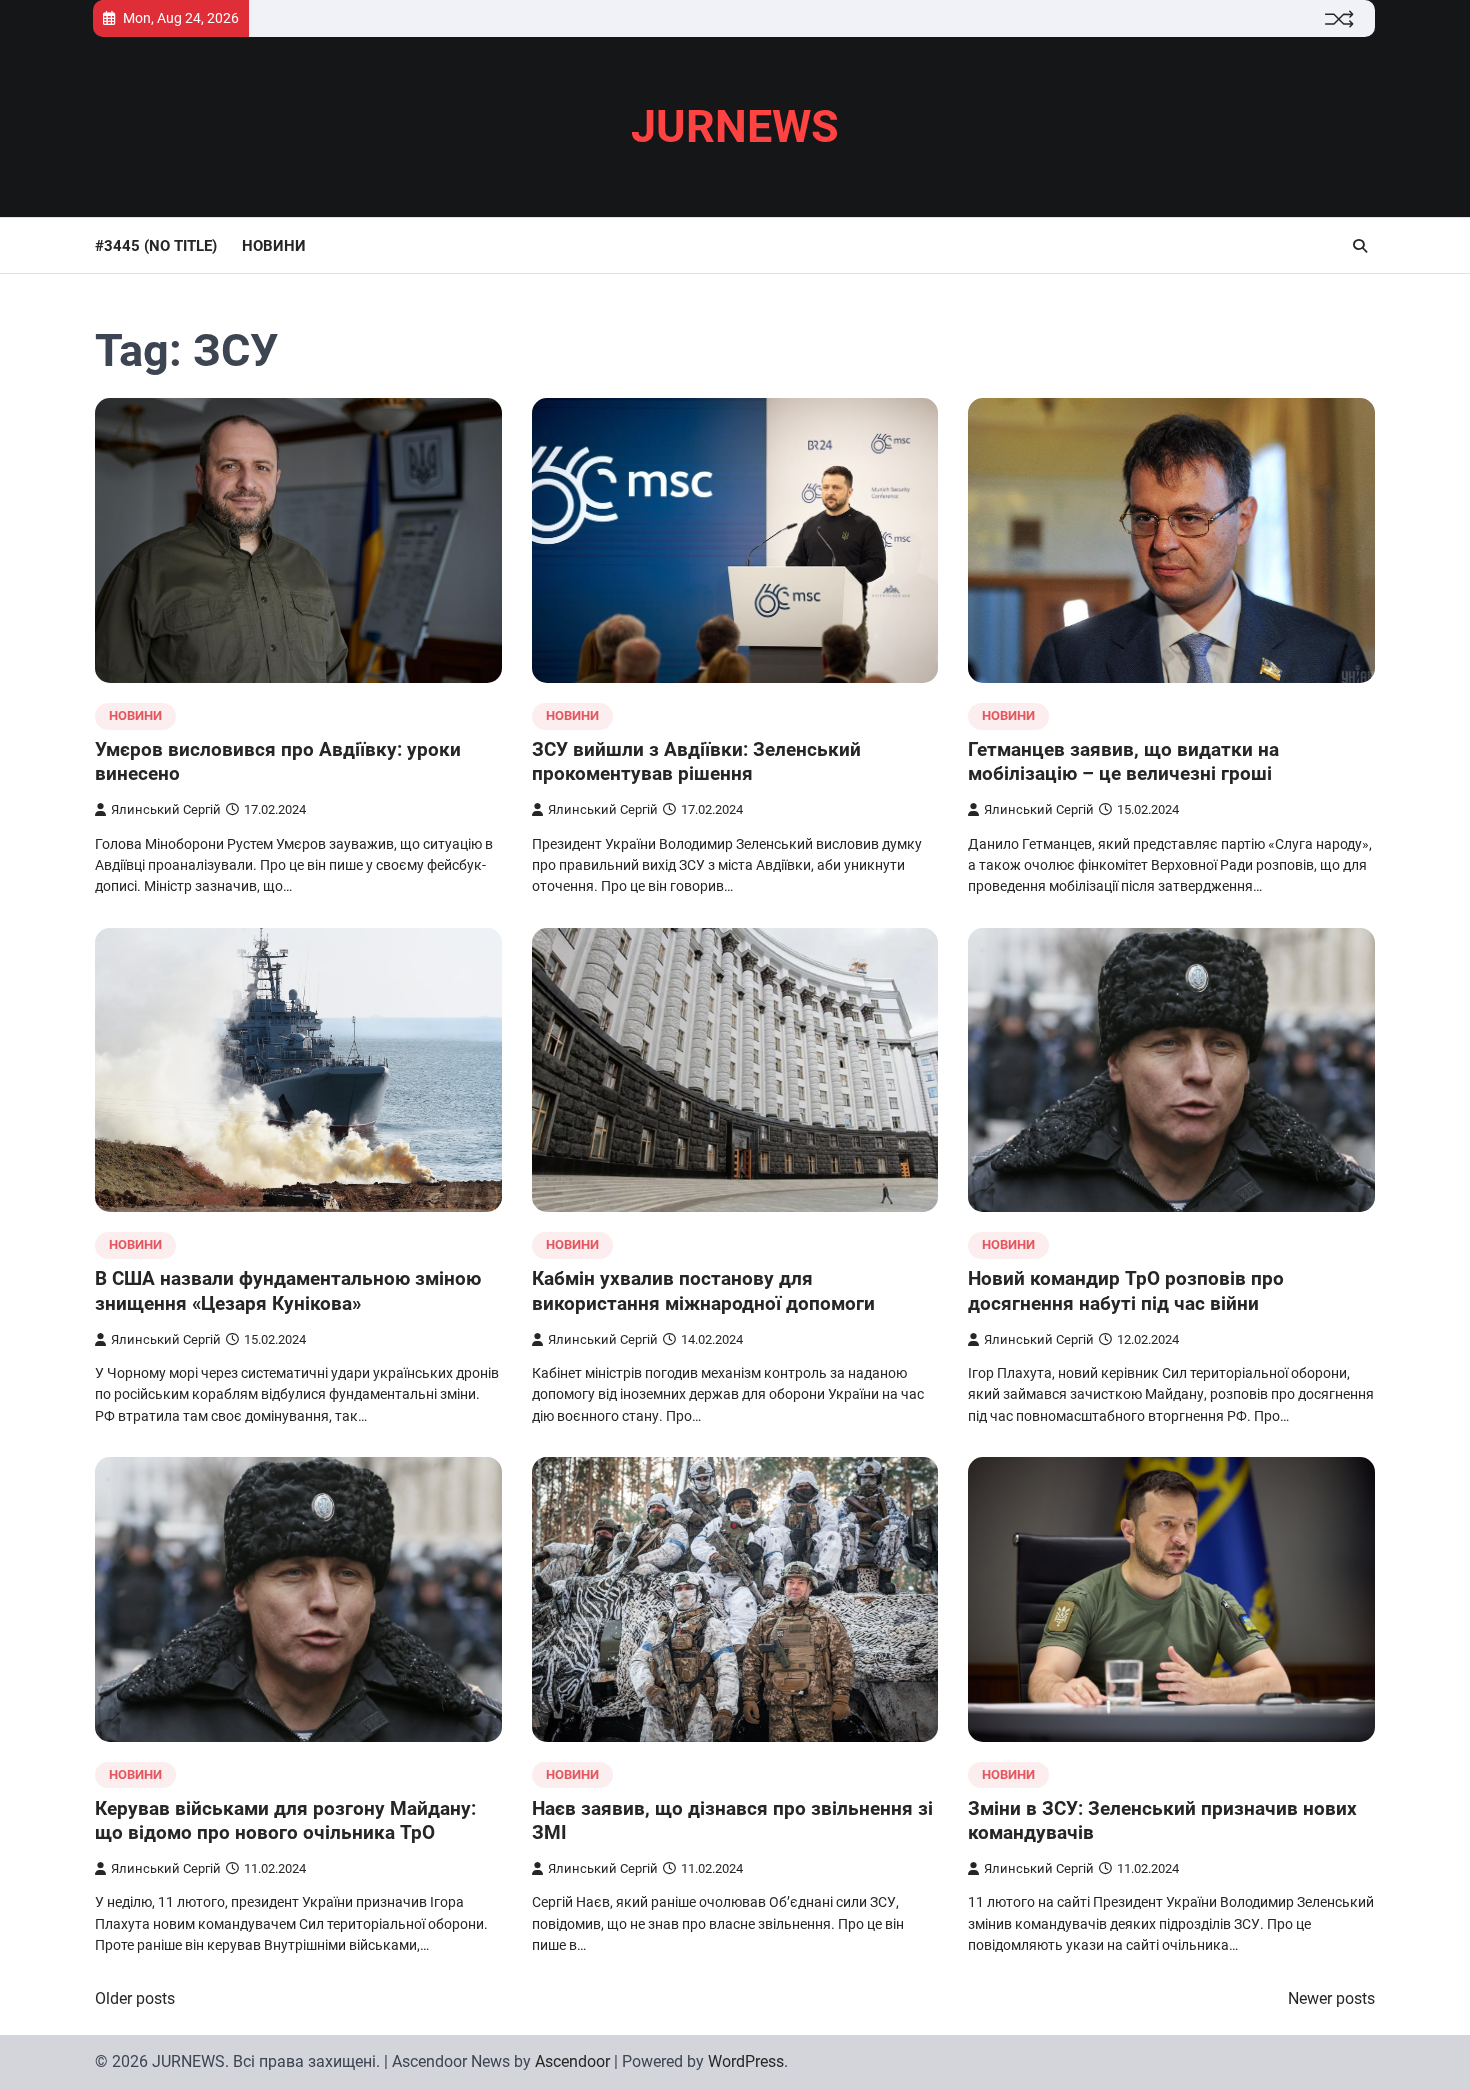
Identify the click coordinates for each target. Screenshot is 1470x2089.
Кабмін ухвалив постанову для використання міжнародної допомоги (703, 1291)
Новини (274, 246)
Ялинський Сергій (166, 809)
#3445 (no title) (156, 246)
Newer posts (1331, 1998)
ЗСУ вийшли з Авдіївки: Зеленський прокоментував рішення (696, 762)
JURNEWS (735, 126)
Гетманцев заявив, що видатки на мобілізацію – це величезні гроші (1123, 762)
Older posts (135, 1998)
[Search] (1360, 246)
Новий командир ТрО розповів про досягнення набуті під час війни (1126, 1291)
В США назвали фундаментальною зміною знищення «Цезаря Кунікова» (288, 1291)
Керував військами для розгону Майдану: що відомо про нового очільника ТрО (285, 1821)
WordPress (746, 2061)
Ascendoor (572, 2061)
